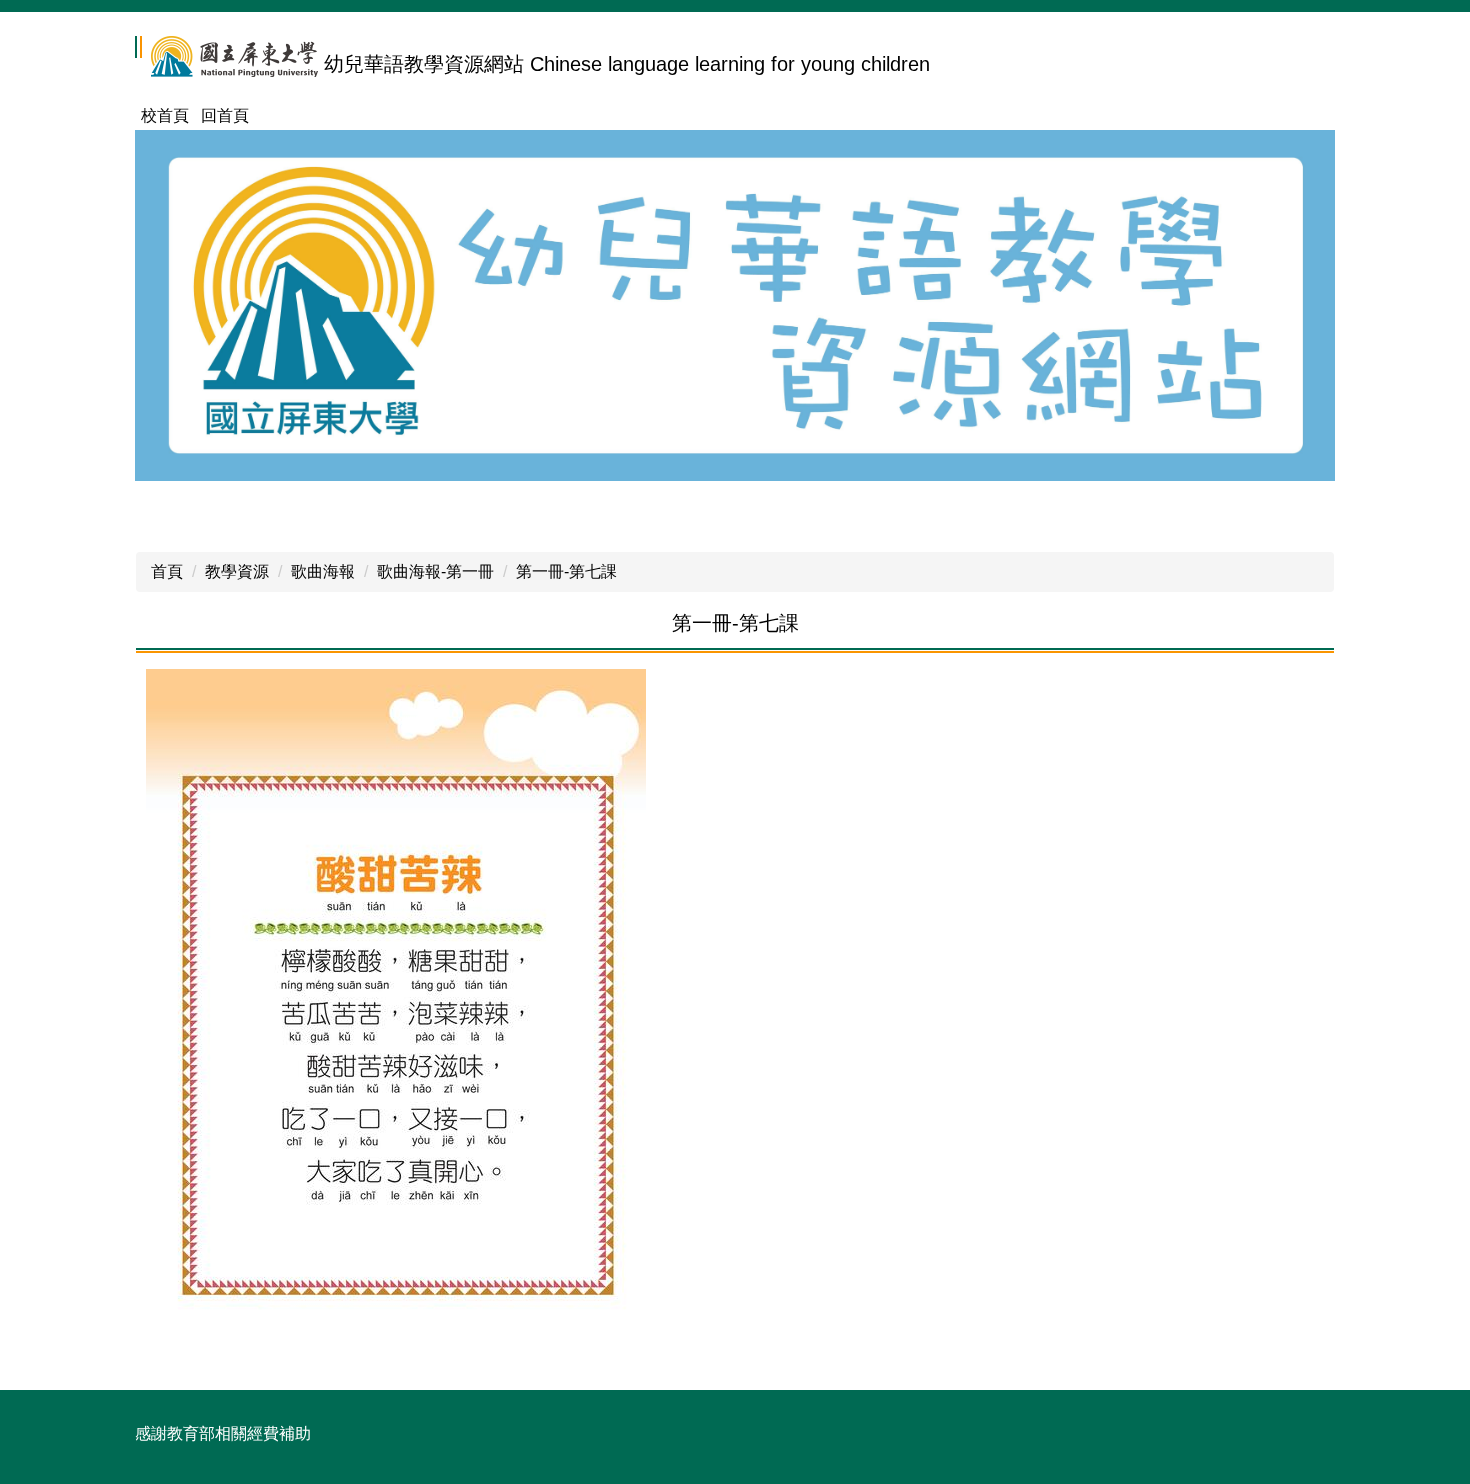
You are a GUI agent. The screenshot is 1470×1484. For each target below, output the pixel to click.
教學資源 (237, 571)
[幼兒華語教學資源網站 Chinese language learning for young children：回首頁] (226, 57)
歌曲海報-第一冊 (435, 571)
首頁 (167, 571)
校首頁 (165, 115)
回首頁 (225, 115)
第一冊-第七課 (566, 571)
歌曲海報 (323, 571)
